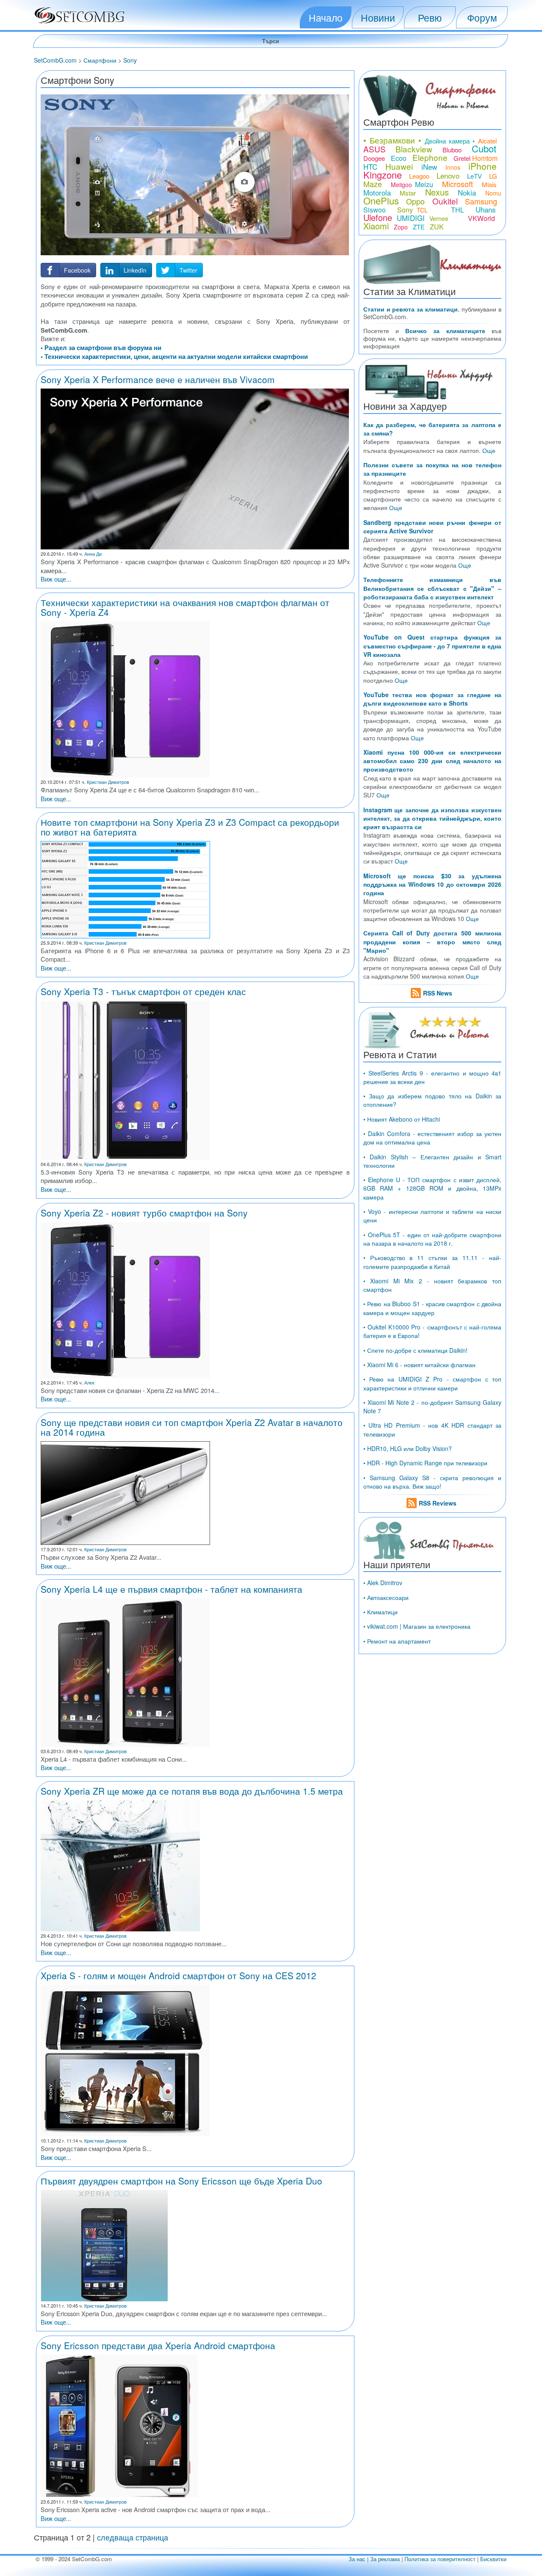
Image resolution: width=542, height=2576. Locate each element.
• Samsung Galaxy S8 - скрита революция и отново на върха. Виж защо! (432, 1482)
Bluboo (452, 150)
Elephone (430, 157)
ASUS (375, 149)
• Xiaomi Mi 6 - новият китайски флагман (419, 1365)
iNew (429, 167)
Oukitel (445, 201)
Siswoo (375, 210)
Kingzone (383, 175)
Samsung (481, 201)
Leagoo (419, 176)
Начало (326, 17)
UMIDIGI (411, 218)
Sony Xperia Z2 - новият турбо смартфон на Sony (144, 1213)
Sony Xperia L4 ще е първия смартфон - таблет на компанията (171, 1589)
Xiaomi (376, 226)
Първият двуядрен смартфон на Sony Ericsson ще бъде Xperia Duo (181, 2181)
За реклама (385, 2559)
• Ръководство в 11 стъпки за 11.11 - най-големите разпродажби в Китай (432, 1262)
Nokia (467, 192)
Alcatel (487, 141)
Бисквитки (493, 2559)
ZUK (437, 227)
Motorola (377, 192)
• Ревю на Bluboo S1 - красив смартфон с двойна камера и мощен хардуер (432, 1308)
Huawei (399, 166)
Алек (89, 1382)
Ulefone (378, 217)
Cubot (484, 148)
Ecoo (399, 158)
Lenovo (448, 175)
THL (458, 210)
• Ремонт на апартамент (397, 1641)
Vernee (439, 218)
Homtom (485, 158)
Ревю (430, 17)
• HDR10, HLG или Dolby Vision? (408, 1448)
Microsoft (458, 184)
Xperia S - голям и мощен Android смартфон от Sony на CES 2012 (178, 1975)
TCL (422, 210)
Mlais (489, 184)
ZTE (419, 227)
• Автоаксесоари (386, 1597)
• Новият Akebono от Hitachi (402, 1119)
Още (489, 450)
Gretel (462, 158)
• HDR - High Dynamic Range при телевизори (425, 1463)
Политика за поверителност (440, 2559)
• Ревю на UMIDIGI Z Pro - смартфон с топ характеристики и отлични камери (432, 1383)
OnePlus (381, 200)
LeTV (474, 176)
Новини (378, 17)
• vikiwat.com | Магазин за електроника (417, 1626)
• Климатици (380, 1612)
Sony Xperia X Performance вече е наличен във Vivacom (158, 379)
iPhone (483, 166)
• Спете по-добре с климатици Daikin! (415, 1350)
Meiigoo (401, 185)
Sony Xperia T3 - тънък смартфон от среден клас (143, 991)
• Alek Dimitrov (383, 1583)
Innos (453, 167)
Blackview (414, 149)
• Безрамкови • (393, 140)
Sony (405, 210)
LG (493, 176)
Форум (482, 17)
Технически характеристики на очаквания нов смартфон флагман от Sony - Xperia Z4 (185, 607)
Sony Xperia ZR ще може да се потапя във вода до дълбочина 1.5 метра (192, 1791)
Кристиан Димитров (108, 782)
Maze (373, 184)
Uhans (486, 209)
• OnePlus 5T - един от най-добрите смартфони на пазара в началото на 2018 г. (432, 1239)
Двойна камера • (450, 141)
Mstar (408, 193)
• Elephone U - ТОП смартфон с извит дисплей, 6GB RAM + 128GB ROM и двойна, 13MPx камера (432, 1188)
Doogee (374, 158)
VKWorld (481, 218)
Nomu (493, 193)
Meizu (424, 184)
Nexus (437, 192)
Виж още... (56, 579)
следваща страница (133, 2537)
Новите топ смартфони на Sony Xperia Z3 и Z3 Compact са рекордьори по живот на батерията (190, 827)
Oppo (415, 201)
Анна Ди (93, 554)
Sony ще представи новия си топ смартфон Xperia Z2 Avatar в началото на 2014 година (192, 1427)
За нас (357, 2559)
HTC (370, 167)
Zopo (401, 227)
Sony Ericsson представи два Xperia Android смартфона (158, 2345)
